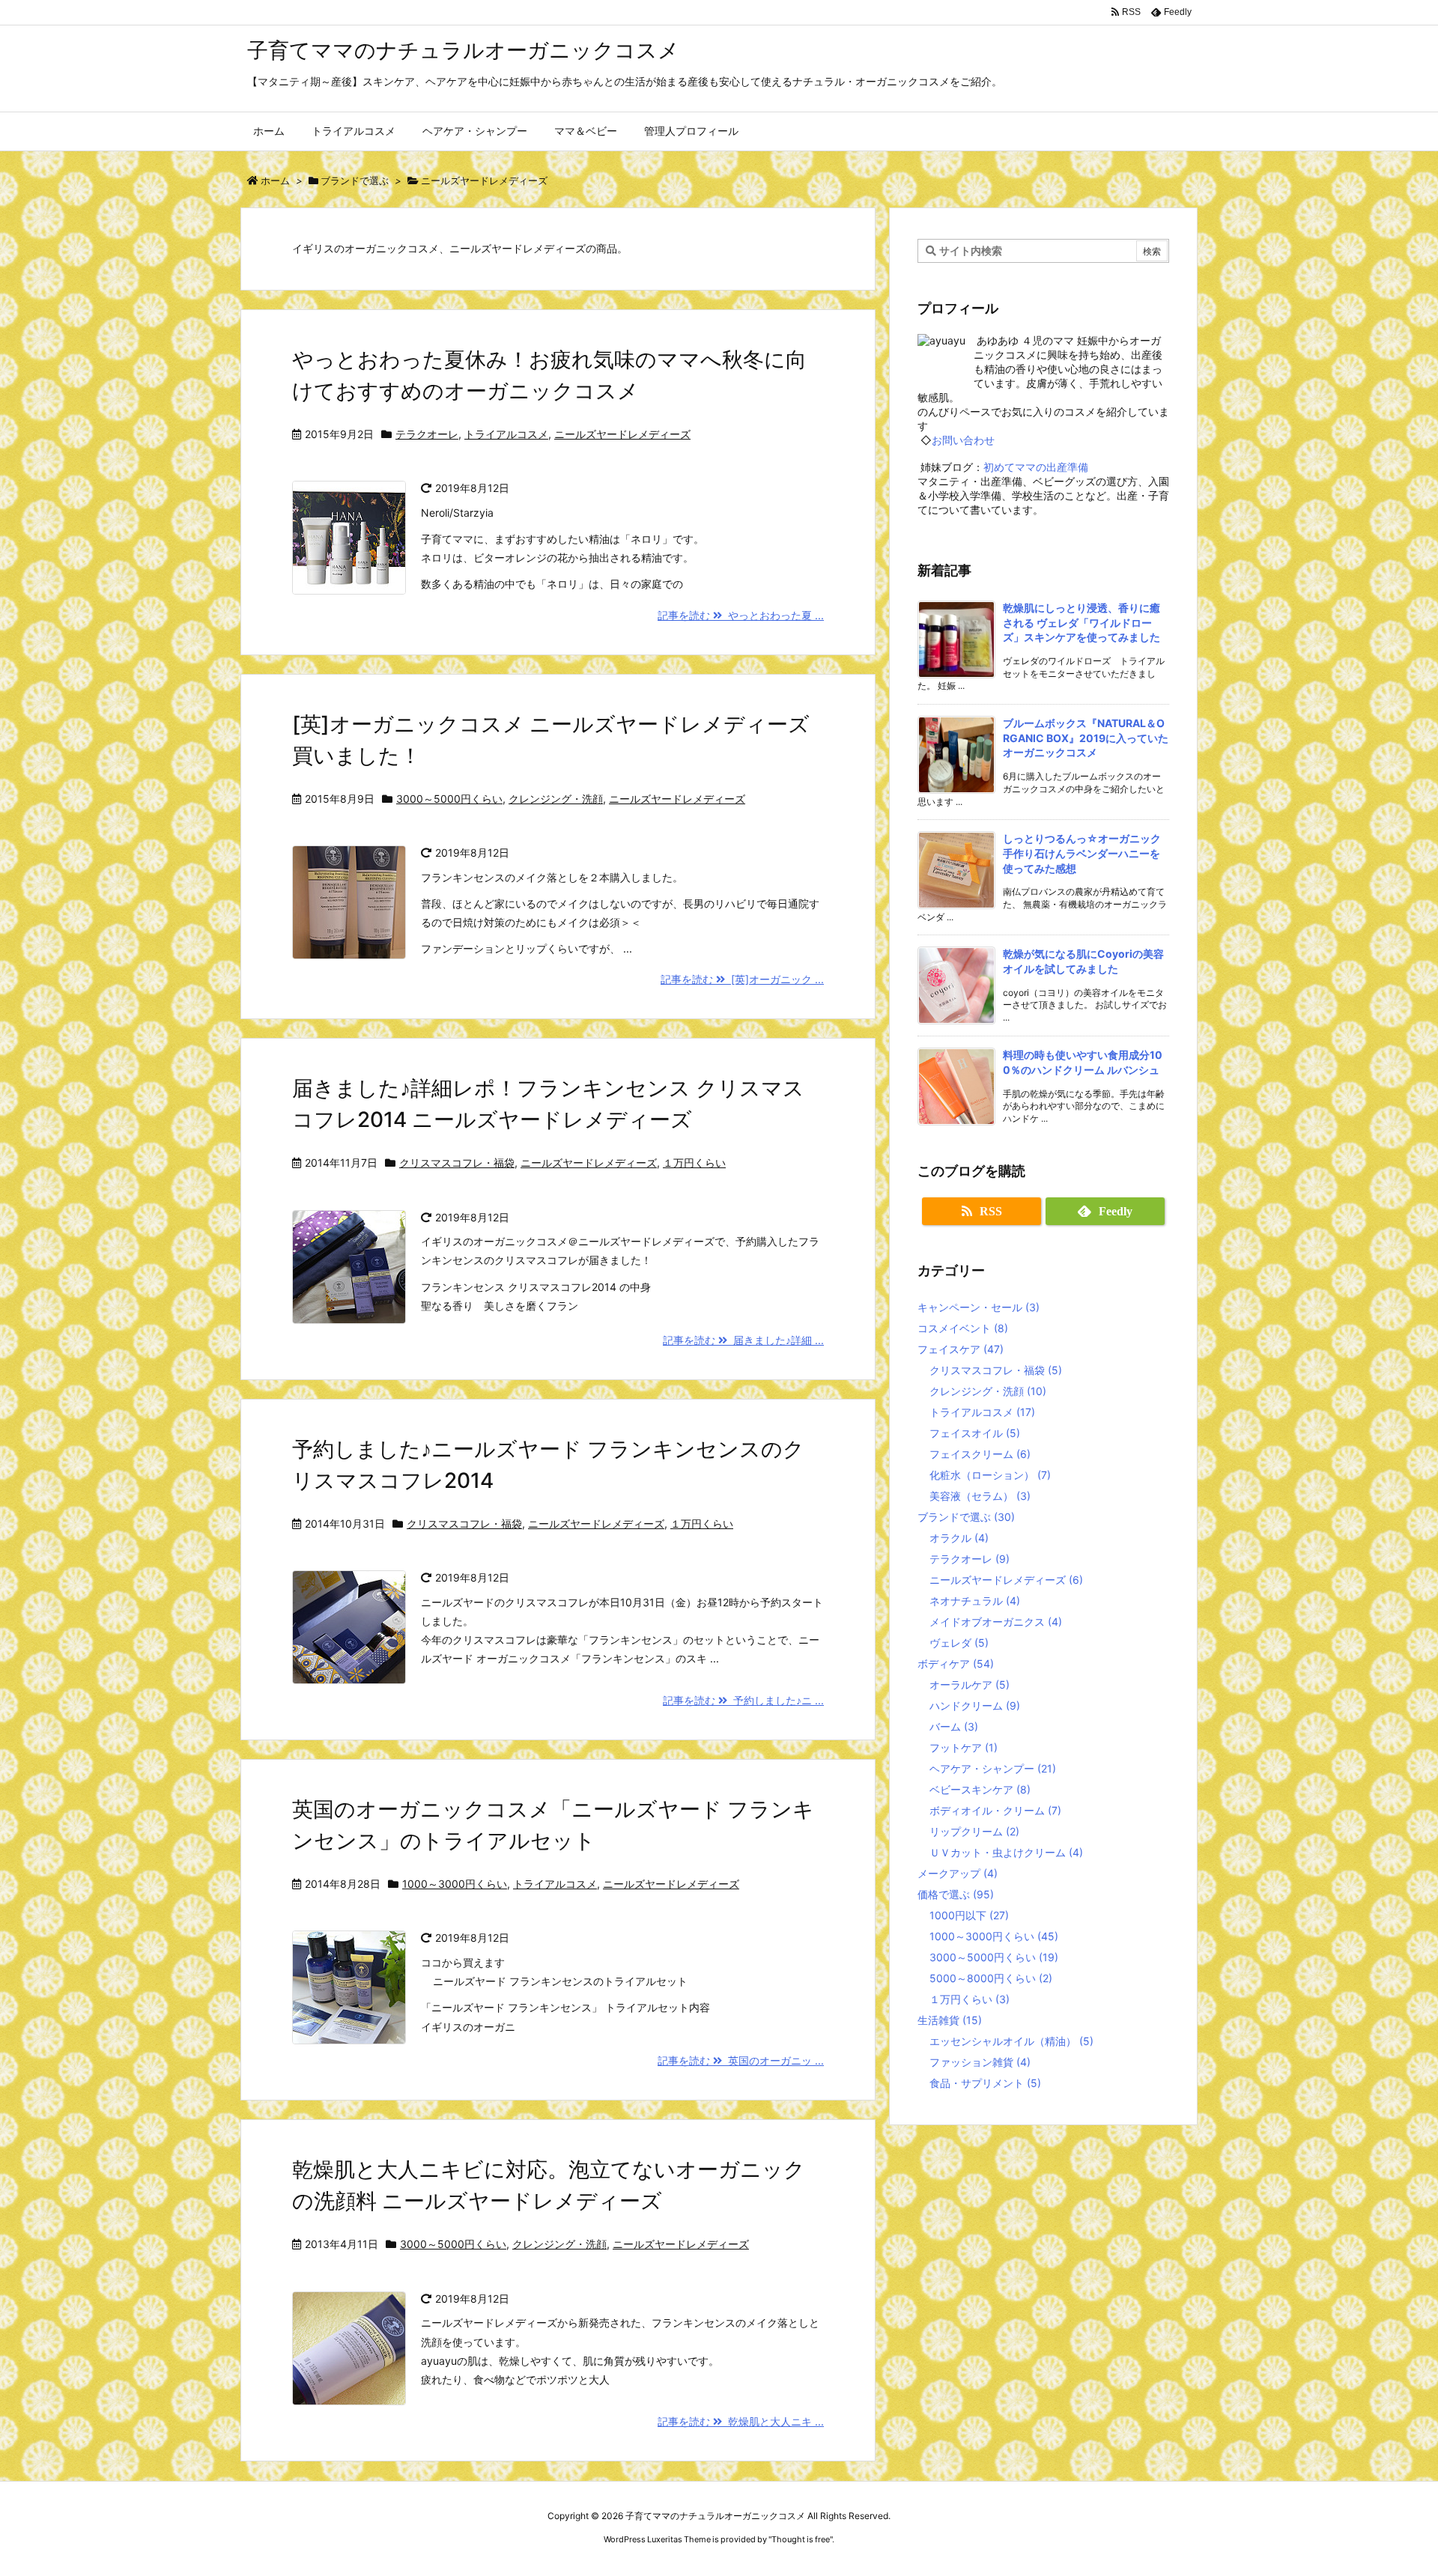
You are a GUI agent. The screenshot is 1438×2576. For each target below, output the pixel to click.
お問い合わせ (963, 440)
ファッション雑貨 (980, 2062)
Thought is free (801, 2539)
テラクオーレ (427, 434)
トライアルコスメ (506, 434)
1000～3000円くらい (455, 1884)
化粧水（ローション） (990, 1475)
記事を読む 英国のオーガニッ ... (741, 2060)
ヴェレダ (959, 1643)
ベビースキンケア (980, 1789)
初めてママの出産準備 (1036, 467)
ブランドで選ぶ (355, 180)
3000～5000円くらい (449, 799)
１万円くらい (694, 1163)
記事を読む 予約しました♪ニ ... (743, 1700)
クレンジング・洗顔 (556, 799)
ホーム (275, 180)
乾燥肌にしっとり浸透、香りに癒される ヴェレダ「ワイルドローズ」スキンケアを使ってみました (1081, 622)
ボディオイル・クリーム (995, 1810)
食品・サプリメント (985, 2083)
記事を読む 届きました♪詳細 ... (743, 1340)
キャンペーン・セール (979, 1307)
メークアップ (958, 1873)
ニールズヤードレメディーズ (622, 434)
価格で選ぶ (956, 1894)
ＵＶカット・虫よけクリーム (1006, 1852)
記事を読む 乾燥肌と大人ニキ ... (741, 2421)
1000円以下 (969, 1915)
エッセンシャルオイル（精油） (1011, 2041)
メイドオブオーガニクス (996, 1622)
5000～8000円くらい (991, 1978)
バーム (954, 1726)
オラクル (959, 1538)
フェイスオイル (975, 1433)
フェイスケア (961, 1349)
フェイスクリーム (980, 1454)
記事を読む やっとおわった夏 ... (741, 615)
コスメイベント (963, 1328)
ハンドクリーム (975, 1705)
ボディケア (956, 1664)
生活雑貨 (950, 2020)
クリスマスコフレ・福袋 (457, 1163)
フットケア (964, 1747)
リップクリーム (974, 1831)
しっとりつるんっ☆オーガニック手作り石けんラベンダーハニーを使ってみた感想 (1082, 853)
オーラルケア (970, 1685)
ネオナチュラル (975, 1601)
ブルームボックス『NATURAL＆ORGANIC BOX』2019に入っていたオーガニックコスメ (1086, 738)
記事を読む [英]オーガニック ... (742, 979)
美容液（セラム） (980, 1496)
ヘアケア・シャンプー (993, 1768)
